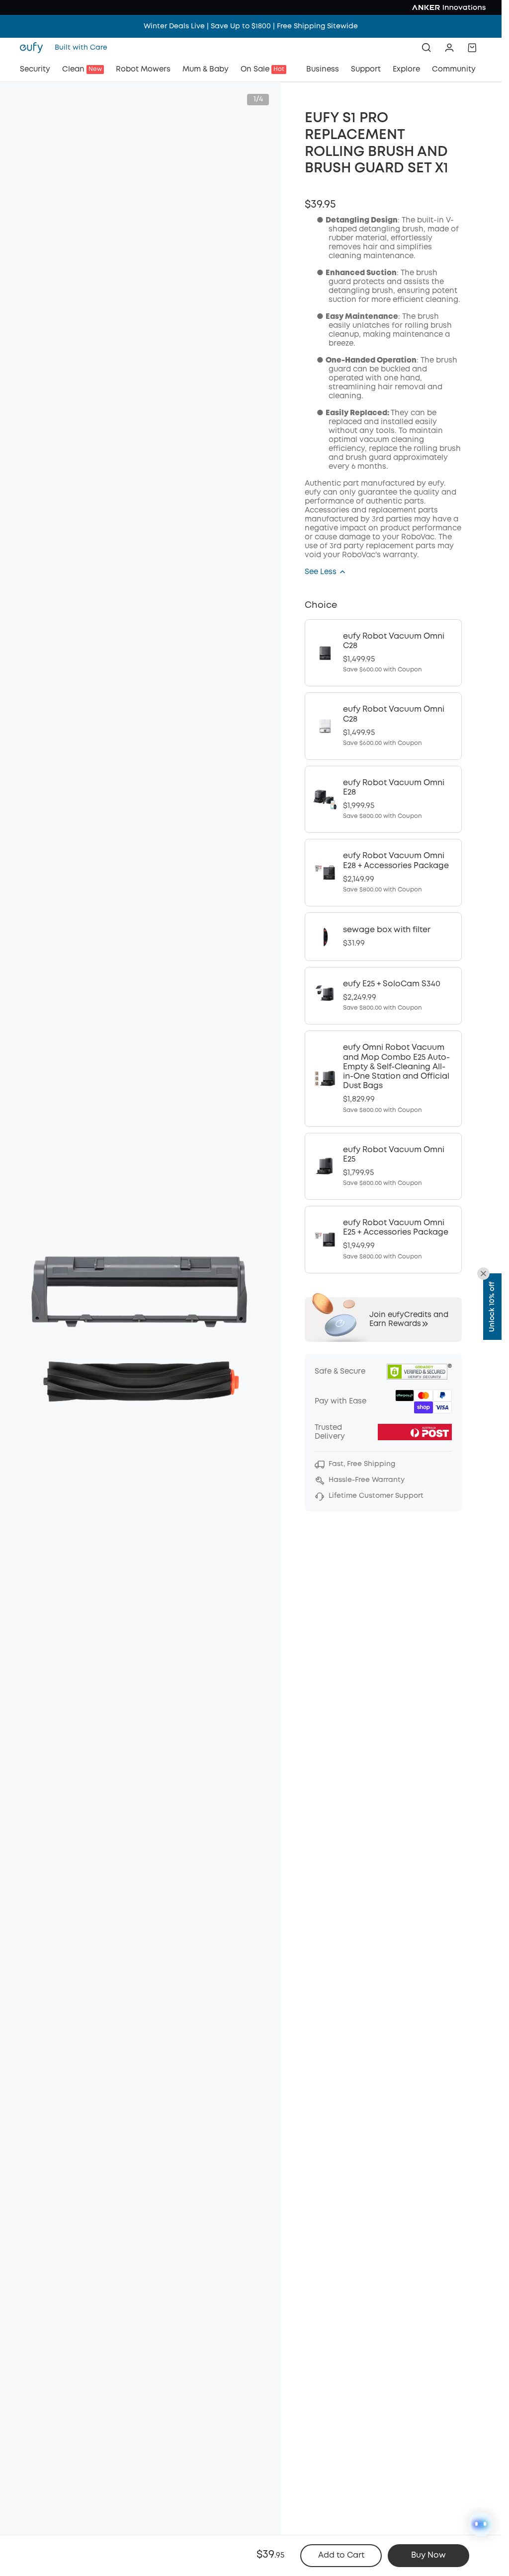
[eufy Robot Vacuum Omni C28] (383, 653)
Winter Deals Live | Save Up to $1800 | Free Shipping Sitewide (251, 26)
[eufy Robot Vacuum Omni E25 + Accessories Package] (383, 1240)
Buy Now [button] (428, 2555)
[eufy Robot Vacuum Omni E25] (383, 1167)
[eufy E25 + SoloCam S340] (383, 996)
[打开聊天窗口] (481, 2524)
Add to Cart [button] (341, 2555)
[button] (449, 48)
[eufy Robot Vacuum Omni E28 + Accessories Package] (383, 873)
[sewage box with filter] (383, 937)
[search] (426, 48)
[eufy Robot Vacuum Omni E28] (383, 800)
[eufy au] (34, 48)
